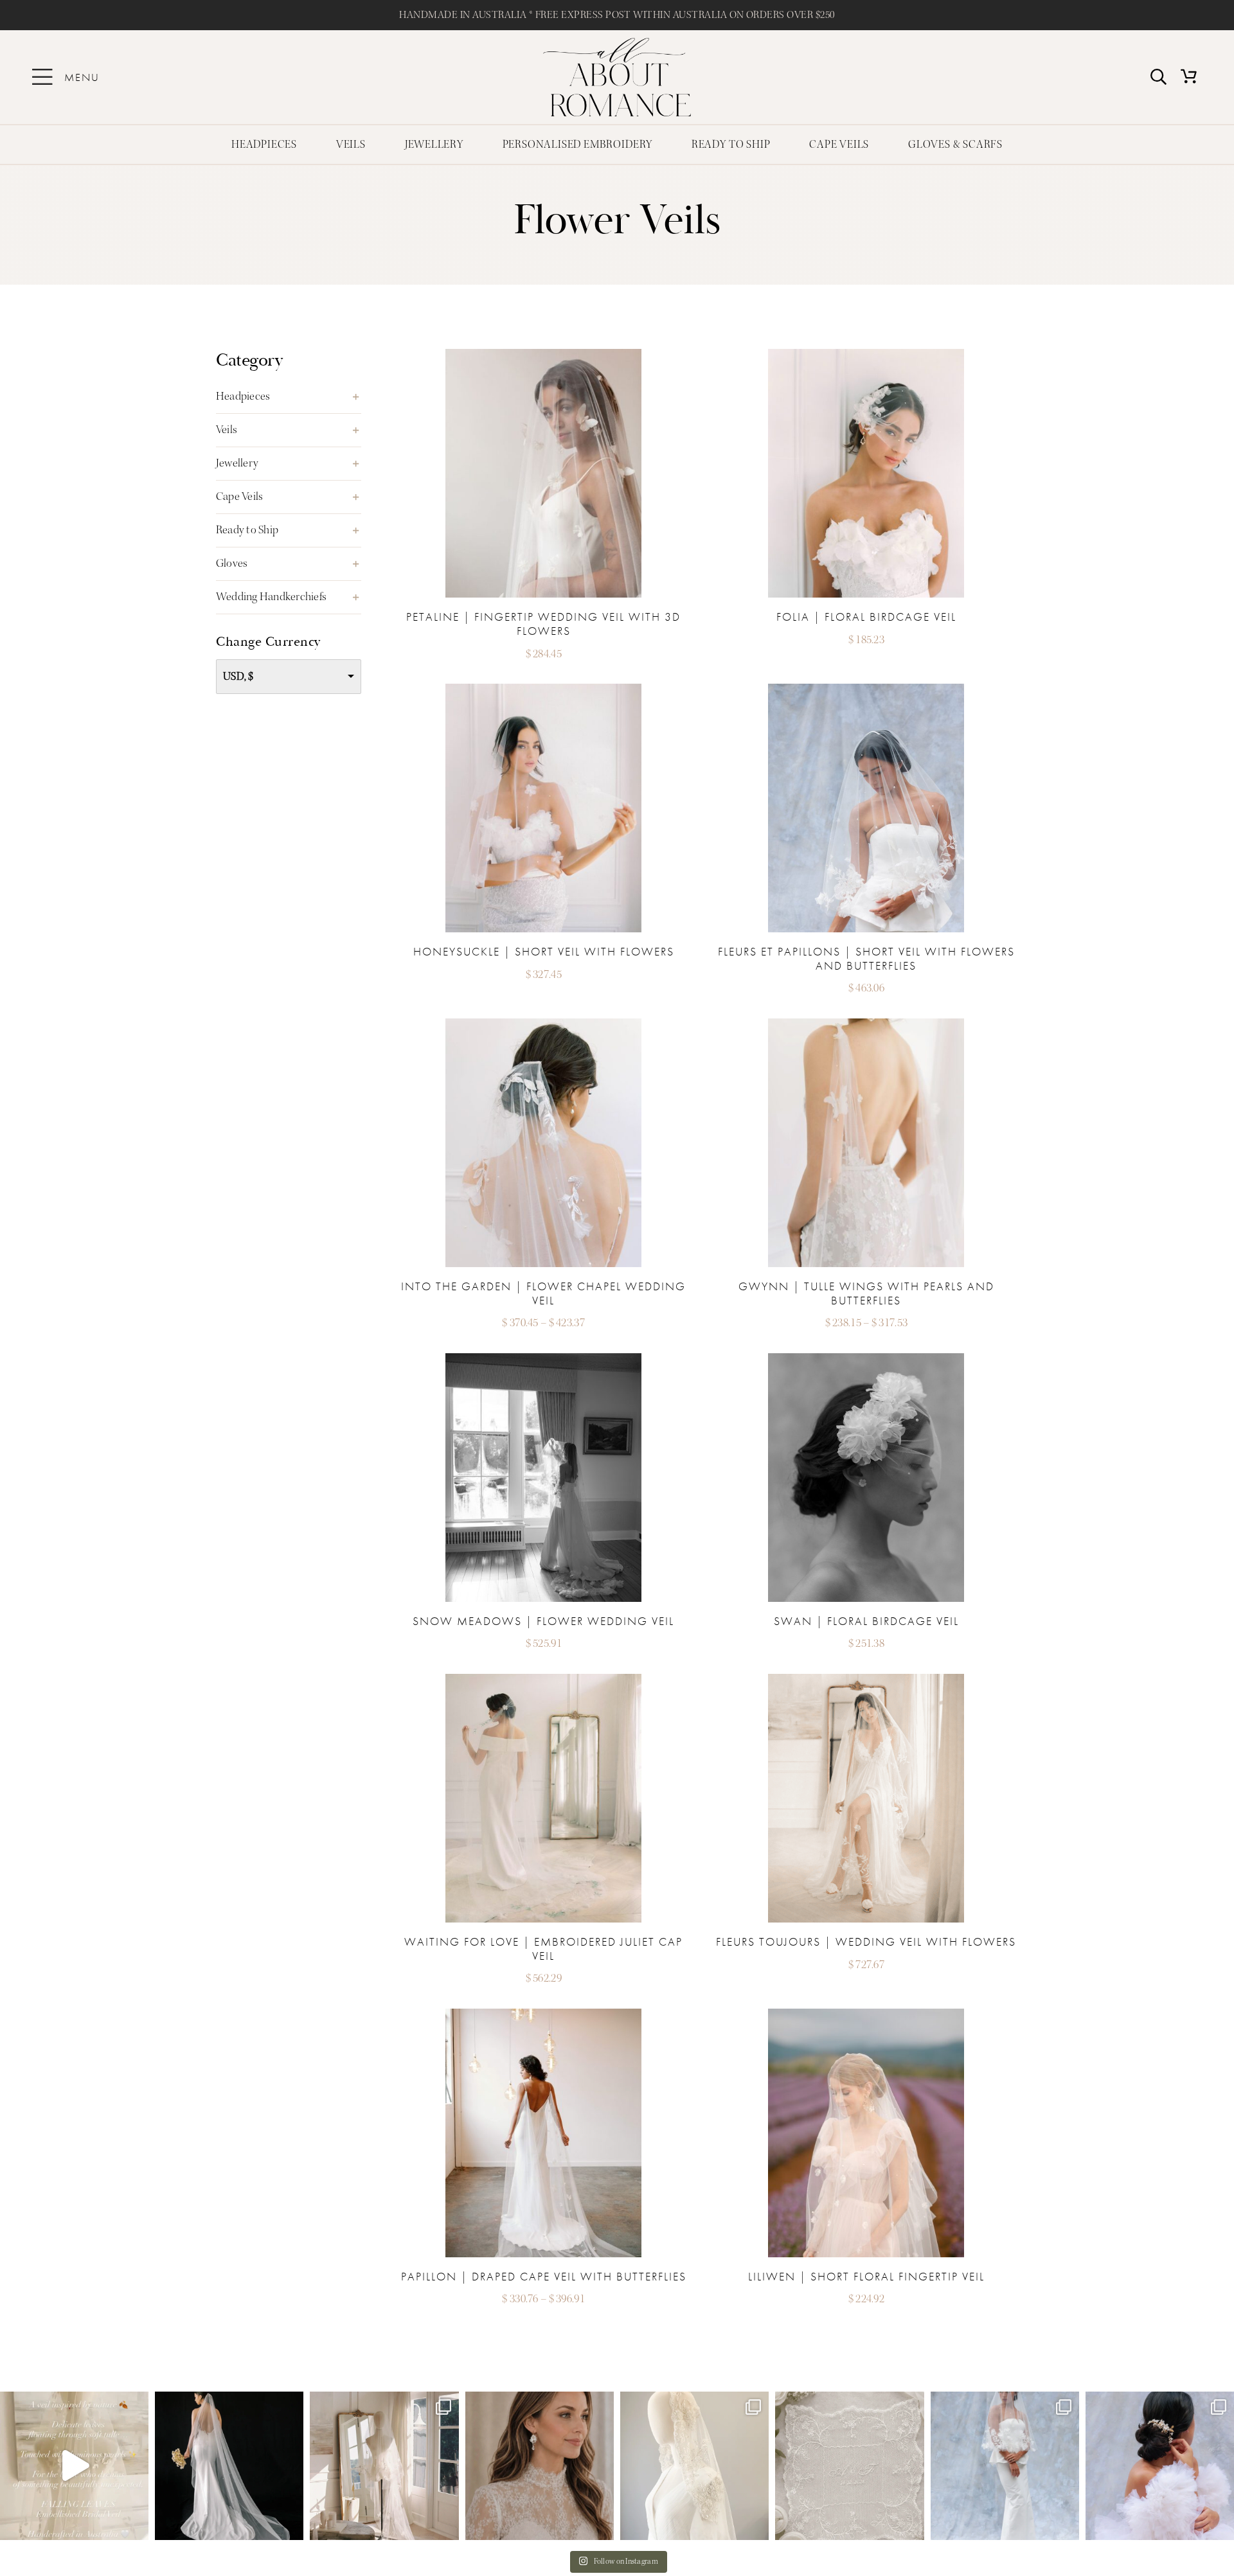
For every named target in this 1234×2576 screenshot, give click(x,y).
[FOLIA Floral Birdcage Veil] (866, 354)
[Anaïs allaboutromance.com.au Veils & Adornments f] (229, 2466)
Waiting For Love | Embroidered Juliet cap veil (543, 1949)
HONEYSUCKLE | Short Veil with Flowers (544, 951)
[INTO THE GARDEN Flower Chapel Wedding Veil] (543, 1024)
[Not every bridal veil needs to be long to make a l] (1005, 2466)
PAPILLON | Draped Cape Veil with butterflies (544, 2276)
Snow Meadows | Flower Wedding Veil (543, 1621)
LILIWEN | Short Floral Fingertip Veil (866, 2276)
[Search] (1158, 77)
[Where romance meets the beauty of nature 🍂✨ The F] (74, 2466)
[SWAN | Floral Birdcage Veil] (866, 1359)
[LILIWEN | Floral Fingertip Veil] (866, 2014)
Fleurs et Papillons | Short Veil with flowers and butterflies (866, 958)
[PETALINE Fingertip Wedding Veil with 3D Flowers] (543, 354)
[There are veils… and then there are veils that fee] (384, 2466)
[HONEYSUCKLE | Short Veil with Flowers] (543, 689)
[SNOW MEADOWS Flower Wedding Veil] (543, 1359)
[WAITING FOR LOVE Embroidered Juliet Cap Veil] (543, 1679)
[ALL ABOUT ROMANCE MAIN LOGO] (617, 43)
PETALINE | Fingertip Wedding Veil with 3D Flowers (543, 624)
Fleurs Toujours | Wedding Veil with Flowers (866, 1941)
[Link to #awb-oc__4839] (42, 77)
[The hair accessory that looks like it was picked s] (1160, 2466)
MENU (82, 77)
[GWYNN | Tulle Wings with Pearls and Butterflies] (866, 1024)
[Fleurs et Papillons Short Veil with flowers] (866, 689)
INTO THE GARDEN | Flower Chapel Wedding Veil (543, 1293)
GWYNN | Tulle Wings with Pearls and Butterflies (866, 1293)
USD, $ (238, 676)
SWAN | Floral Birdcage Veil (866, 1621)
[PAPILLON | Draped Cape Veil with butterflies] (543, 2014)
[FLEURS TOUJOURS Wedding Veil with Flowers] (866, 1679)
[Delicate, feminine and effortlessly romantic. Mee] (540, 2466)
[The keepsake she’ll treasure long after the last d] (849, 2466)
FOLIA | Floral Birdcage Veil (866, 617)
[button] (289, 397)
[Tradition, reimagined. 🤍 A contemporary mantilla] (694, 2466)
